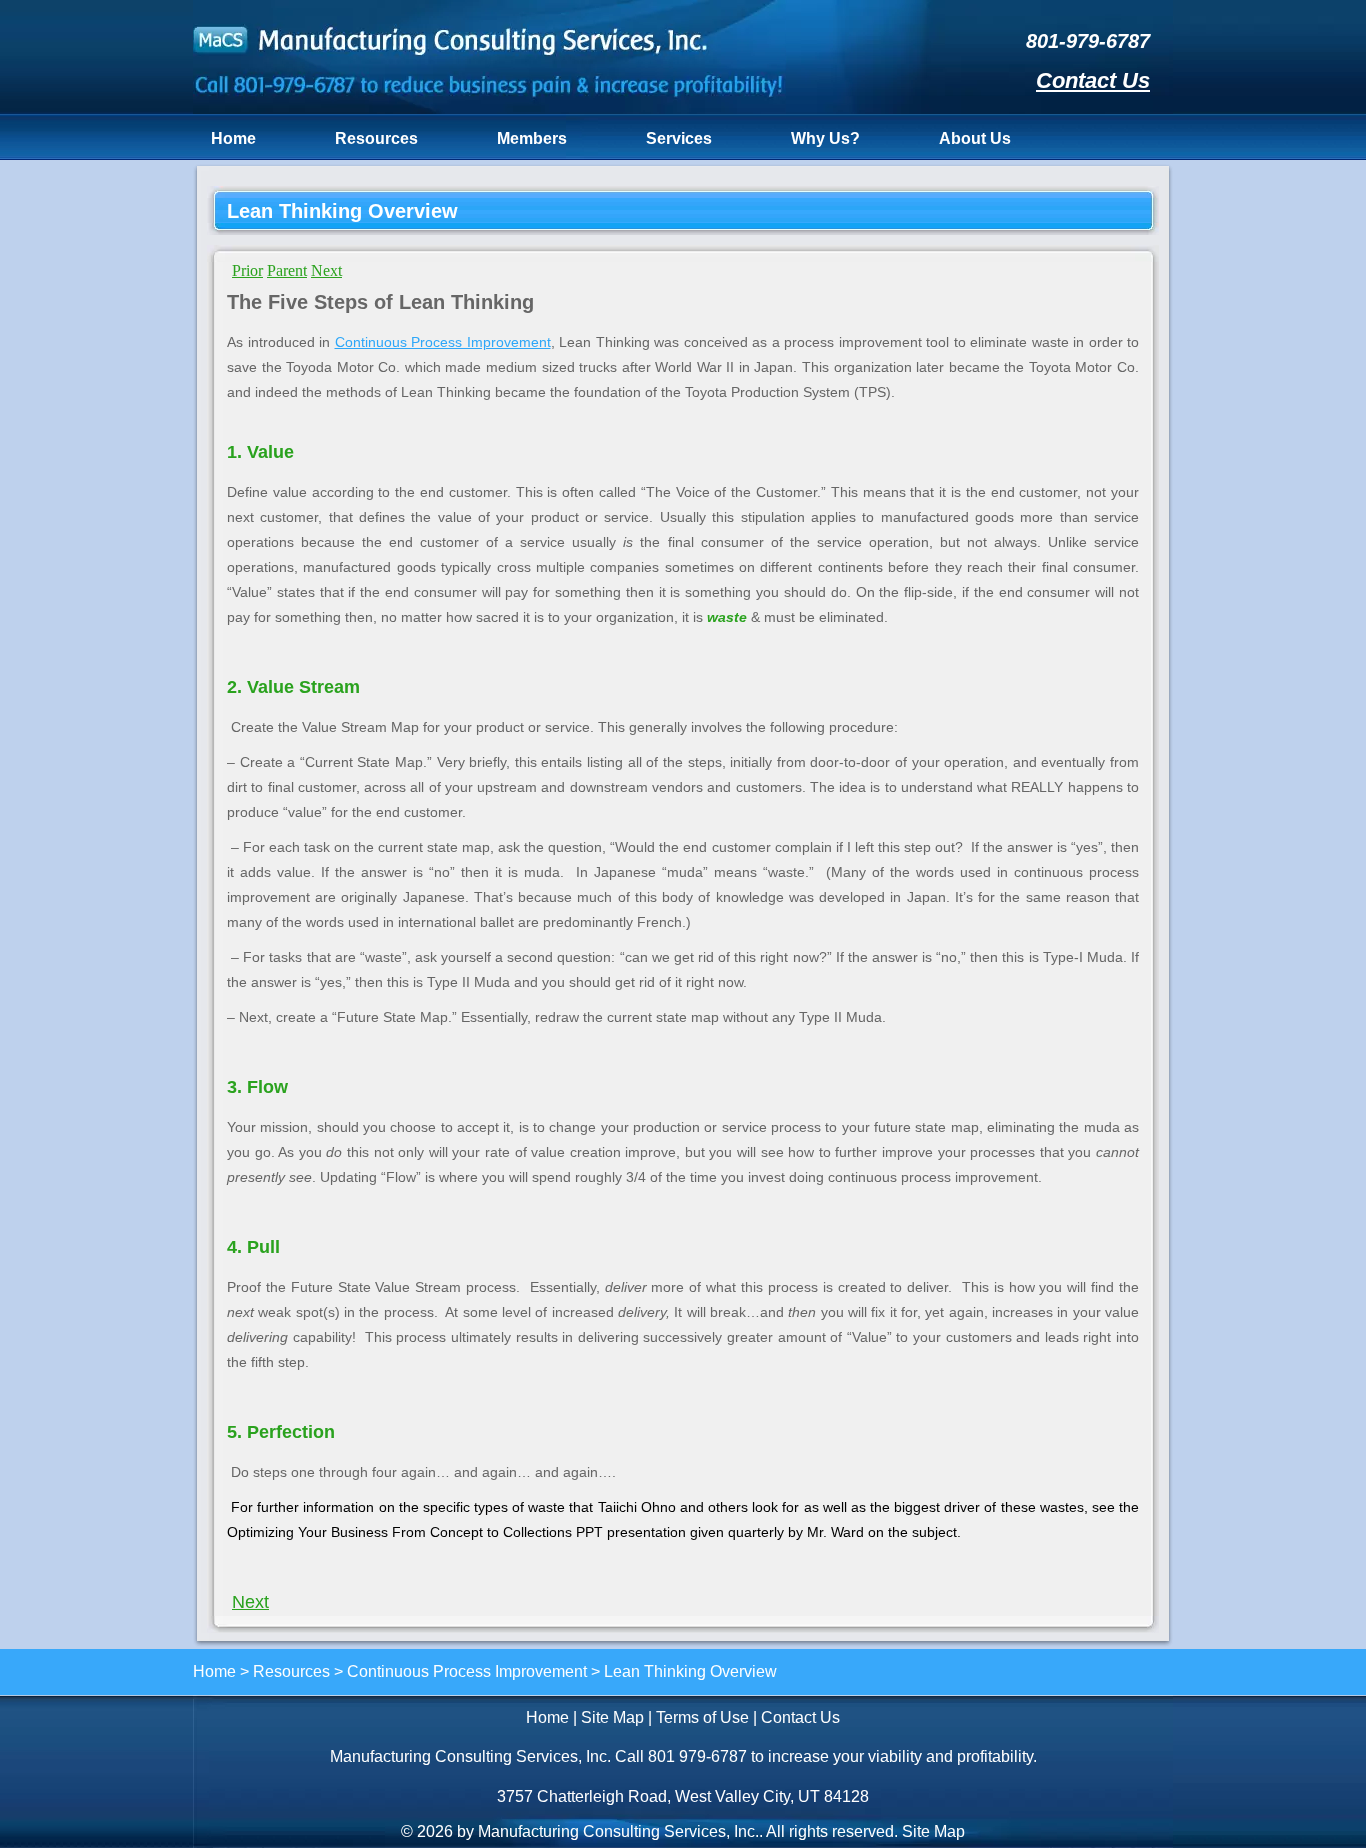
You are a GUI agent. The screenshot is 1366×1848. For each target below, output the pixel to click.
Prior (247, 270)
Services (679, 138)
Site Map (612, 1717)
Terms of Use (702, 1717)
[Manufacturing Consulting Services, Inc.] (489, 108)
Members (532, 138)
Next (326, 270)
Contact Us (1093, 80)
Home (233, 138)
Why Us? (825, 138)
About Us (975, 138)
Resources (376, 138)
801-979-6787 (1088, 41)
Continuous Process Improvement (443, 342)
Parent (287, 270)
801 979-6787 (697, 1756)
